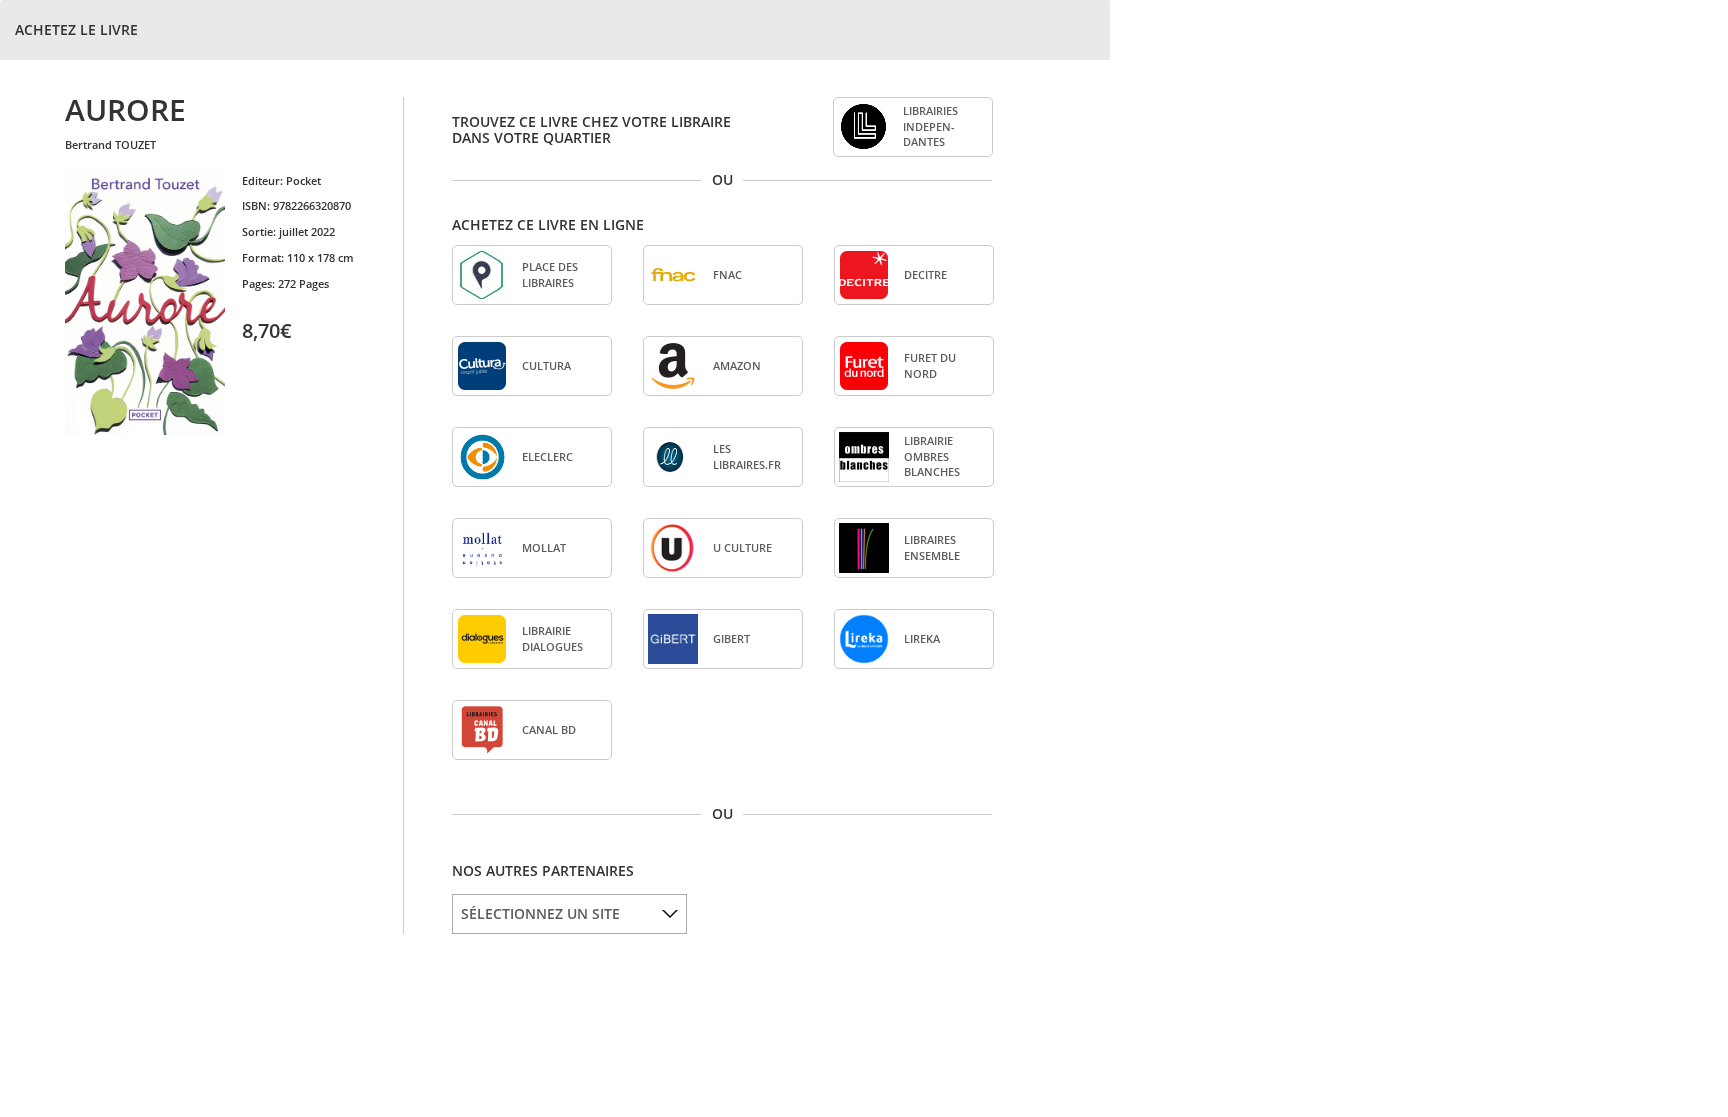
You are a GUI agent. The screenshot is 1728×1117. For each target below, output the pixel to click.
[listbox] (569, 914)
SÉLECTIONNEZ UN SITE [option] (540, 913)
